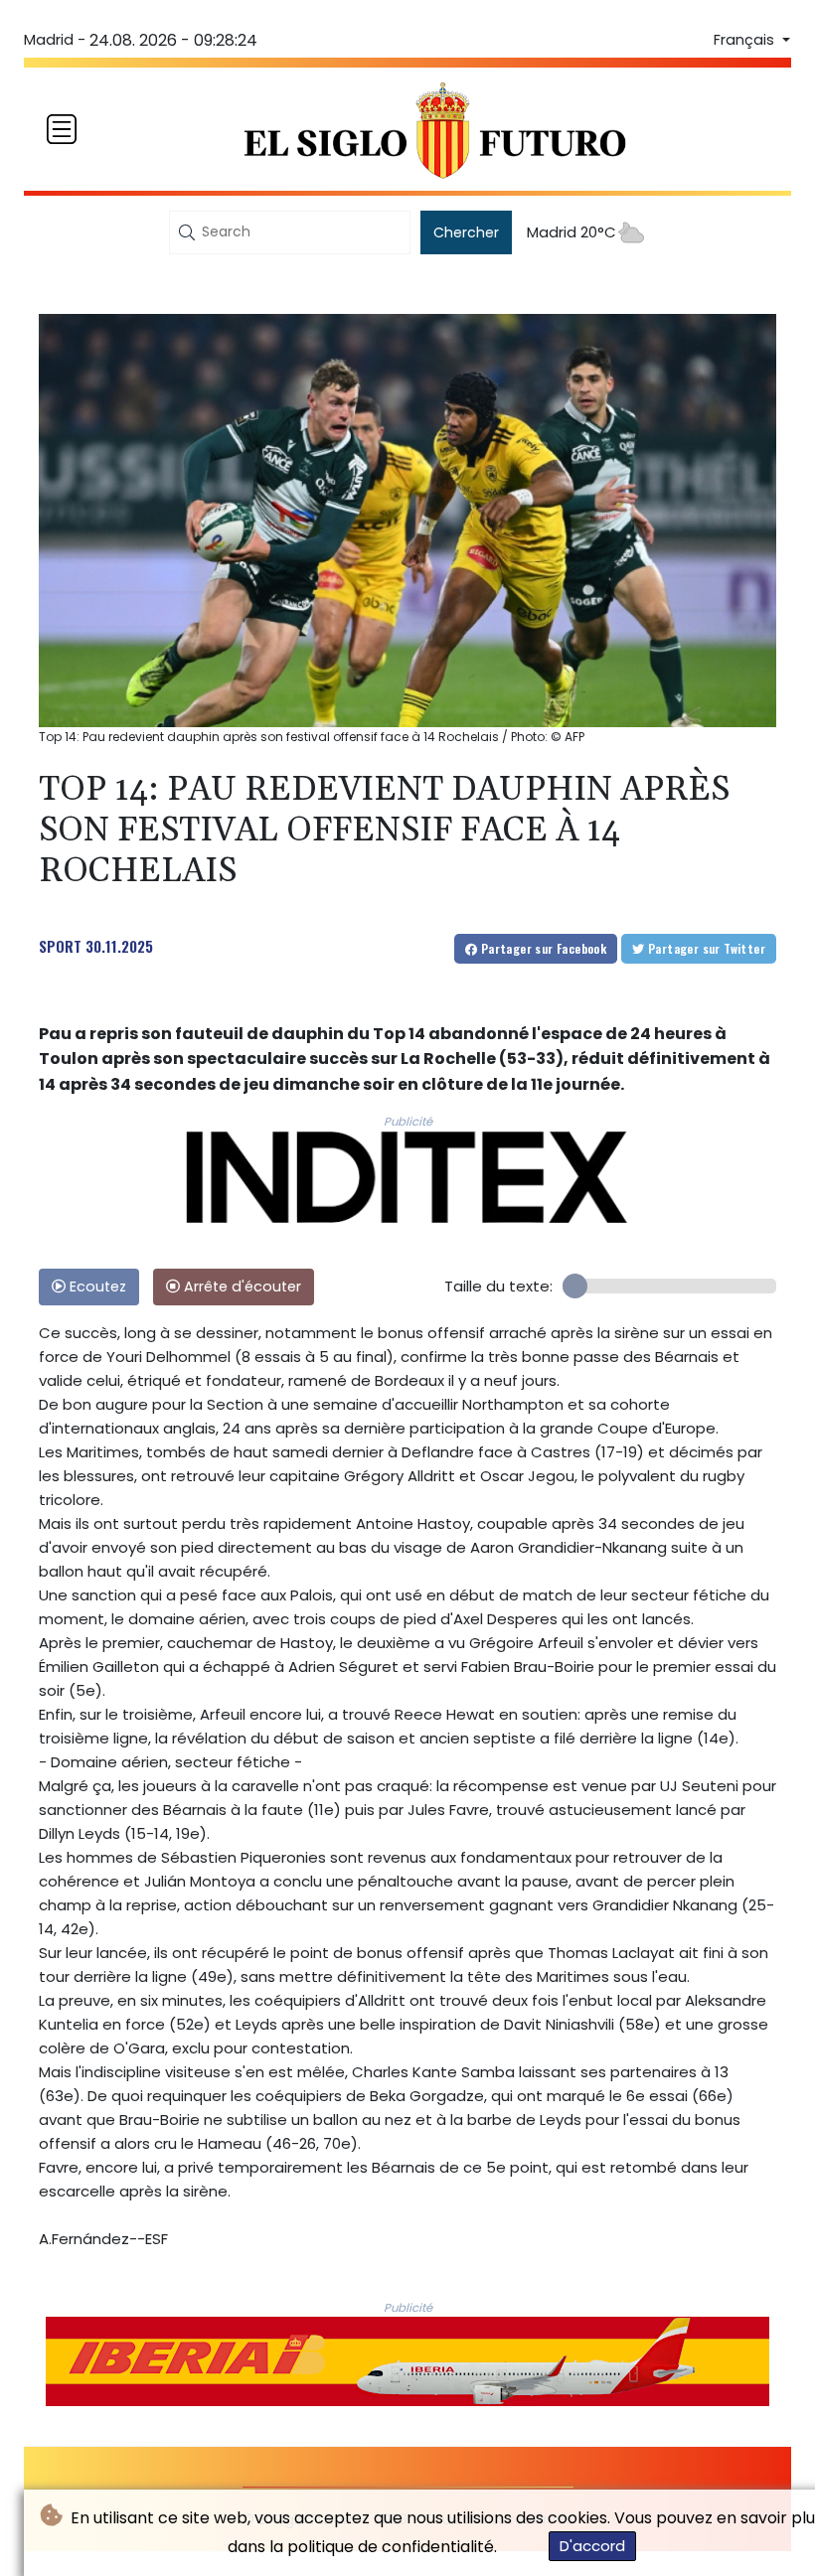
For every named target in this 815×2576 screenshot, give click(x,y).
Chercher (466, 232)
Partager (542, 948)
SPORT (60, 946)
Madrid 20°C (571, 232)
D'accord (592, 2546)
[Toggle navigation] (62, 129)
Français (746, 40)
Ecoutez (96, 1287)
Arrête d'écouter (241, 1287)
